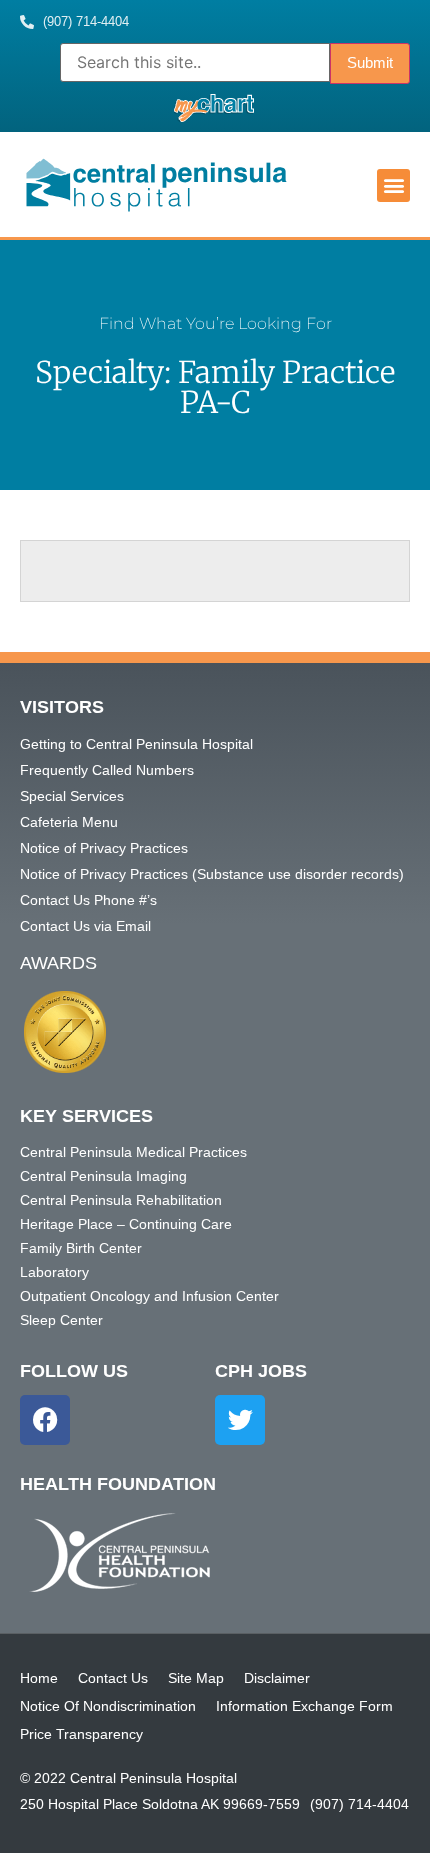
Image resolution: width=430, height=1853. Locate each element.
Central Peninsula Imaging (103, 1176)
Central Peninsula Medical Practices (133, 1152)
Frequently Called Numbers (107, 770)
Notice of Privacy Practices (104, 848)
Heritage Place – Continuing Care (126, 1224)
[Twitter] (240, 1420)
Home (39, 1678)
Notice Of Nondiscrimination (108, 1706)
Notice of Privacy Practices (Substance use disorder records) (212, 874)
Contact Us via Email (85, 926)
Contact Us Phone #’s (88, 900)
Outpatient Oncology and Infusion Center (149, 1296)
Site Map (196, 1678)
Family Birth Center (81, 1248)
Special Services (72, 796)
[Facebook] (45, 1420)
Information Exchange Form (304, 1706)
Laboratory (54, 1272)
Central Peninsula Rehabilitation (121, 1200)
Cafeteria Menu (69, 822)
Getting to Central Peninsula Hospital (136, 744)
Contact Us (113, 1678)
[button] (393, 185)
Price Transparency (81, 1734)
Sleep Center (61, 1320)
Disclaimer (277, 1678)
